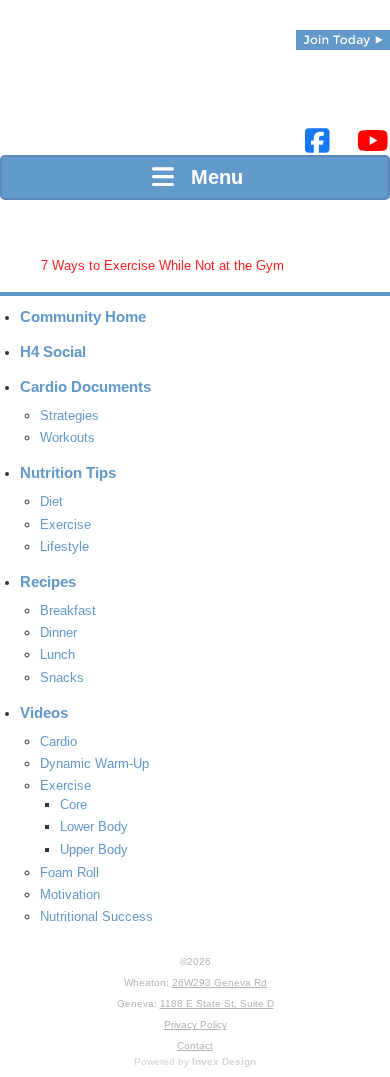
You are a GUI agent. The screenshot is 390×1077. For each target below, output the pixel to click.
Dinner (58, 632)
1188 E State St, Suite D (217, 1003)
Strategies (69, 415)
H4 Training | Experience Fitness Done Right (35, 90)
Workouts (67, 437)
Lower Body (94, 826)
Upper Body (94, 849)
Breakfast (68, 610)
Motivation (70, 894)
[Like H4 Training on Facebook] (317, 141)
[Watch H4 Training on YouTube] (372, 141)
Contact (195, 1045)
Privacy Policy (195, 1024)
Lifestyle (64, 546)
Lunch (57, 654)
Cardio (58, 741)
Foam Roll (69, 872)
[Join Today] (343, 40)
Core (73, 804)
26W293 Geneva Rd (219, 982)
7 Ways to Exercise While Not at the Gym (162, 265)
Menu (211, 177)
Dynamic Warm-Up (94, 763)
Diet (51, 501)
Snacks (62, 677)
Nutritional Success (96, 916)
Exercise (65, 524)
